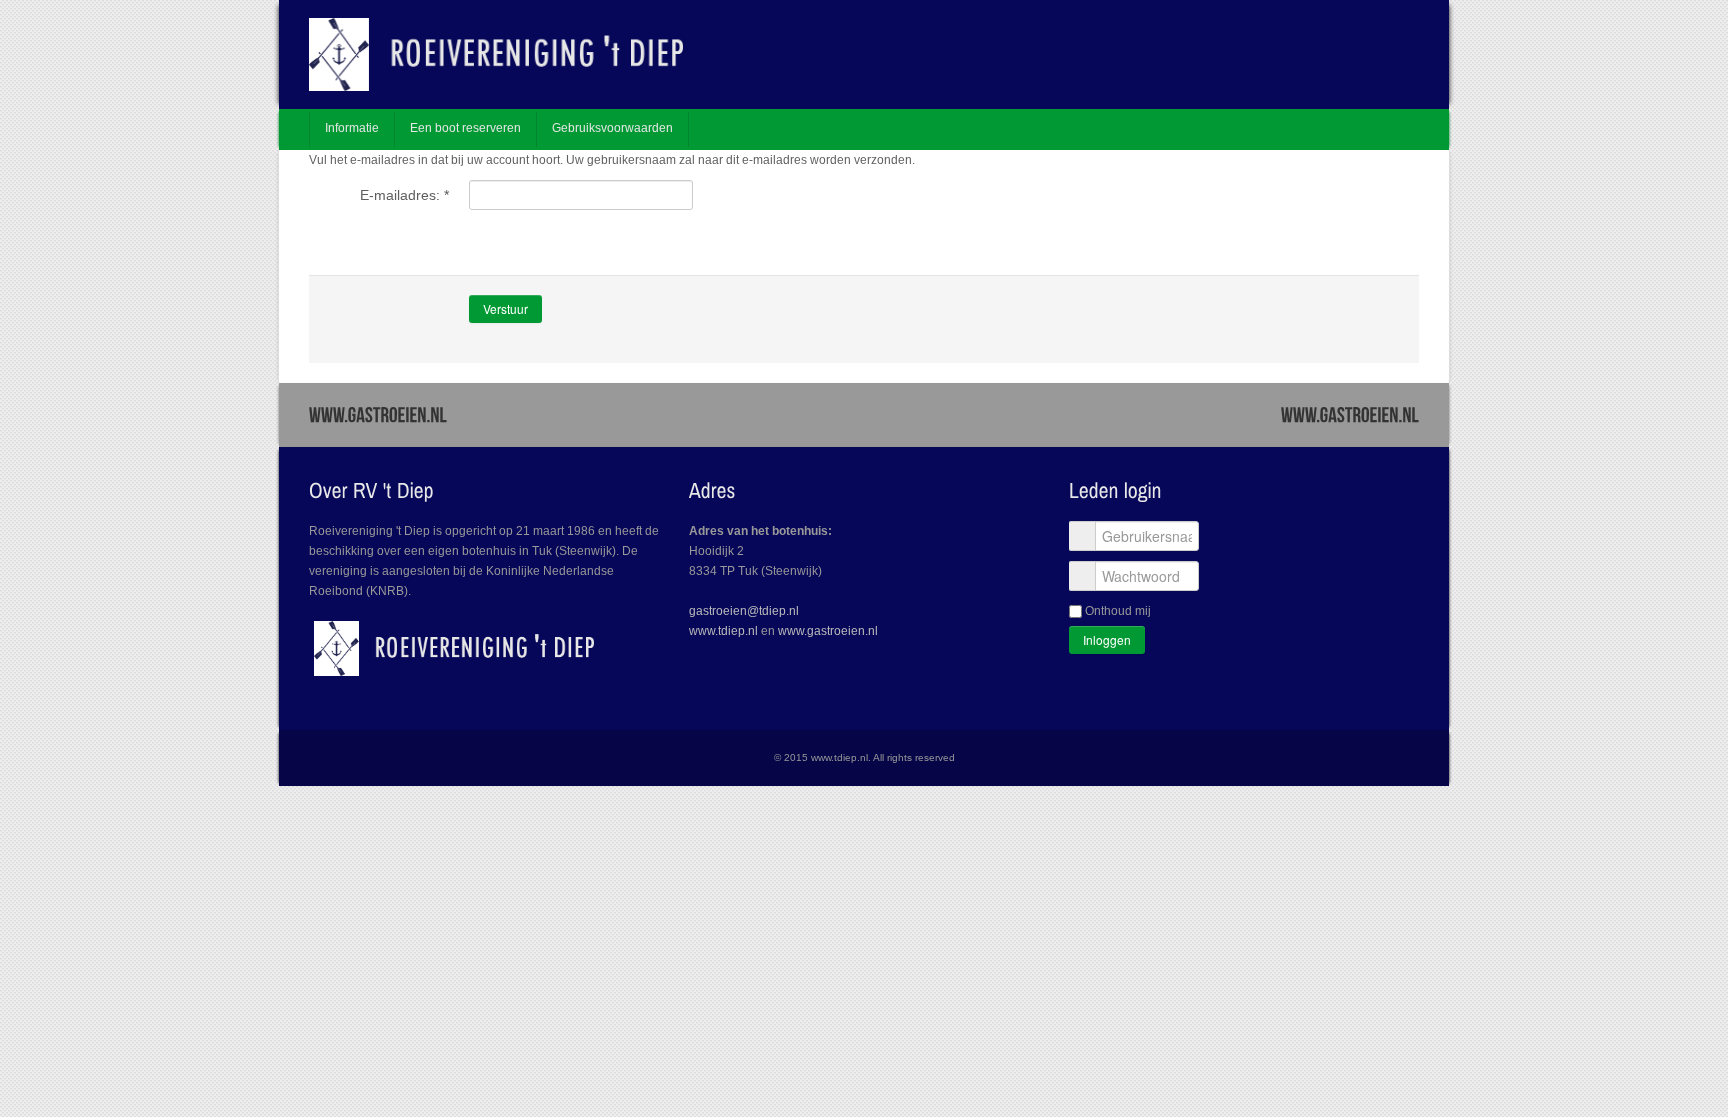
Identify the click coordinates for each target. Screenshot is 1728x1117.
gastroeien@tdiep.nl (744, 611)
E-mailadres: (404, 195)
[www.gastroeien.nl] (378, 413)
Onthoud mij (1118, 611)
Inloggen (1107, 639)
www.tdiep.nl (723, 631)
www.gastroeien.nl (828, 631)
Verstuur (505, 308)
